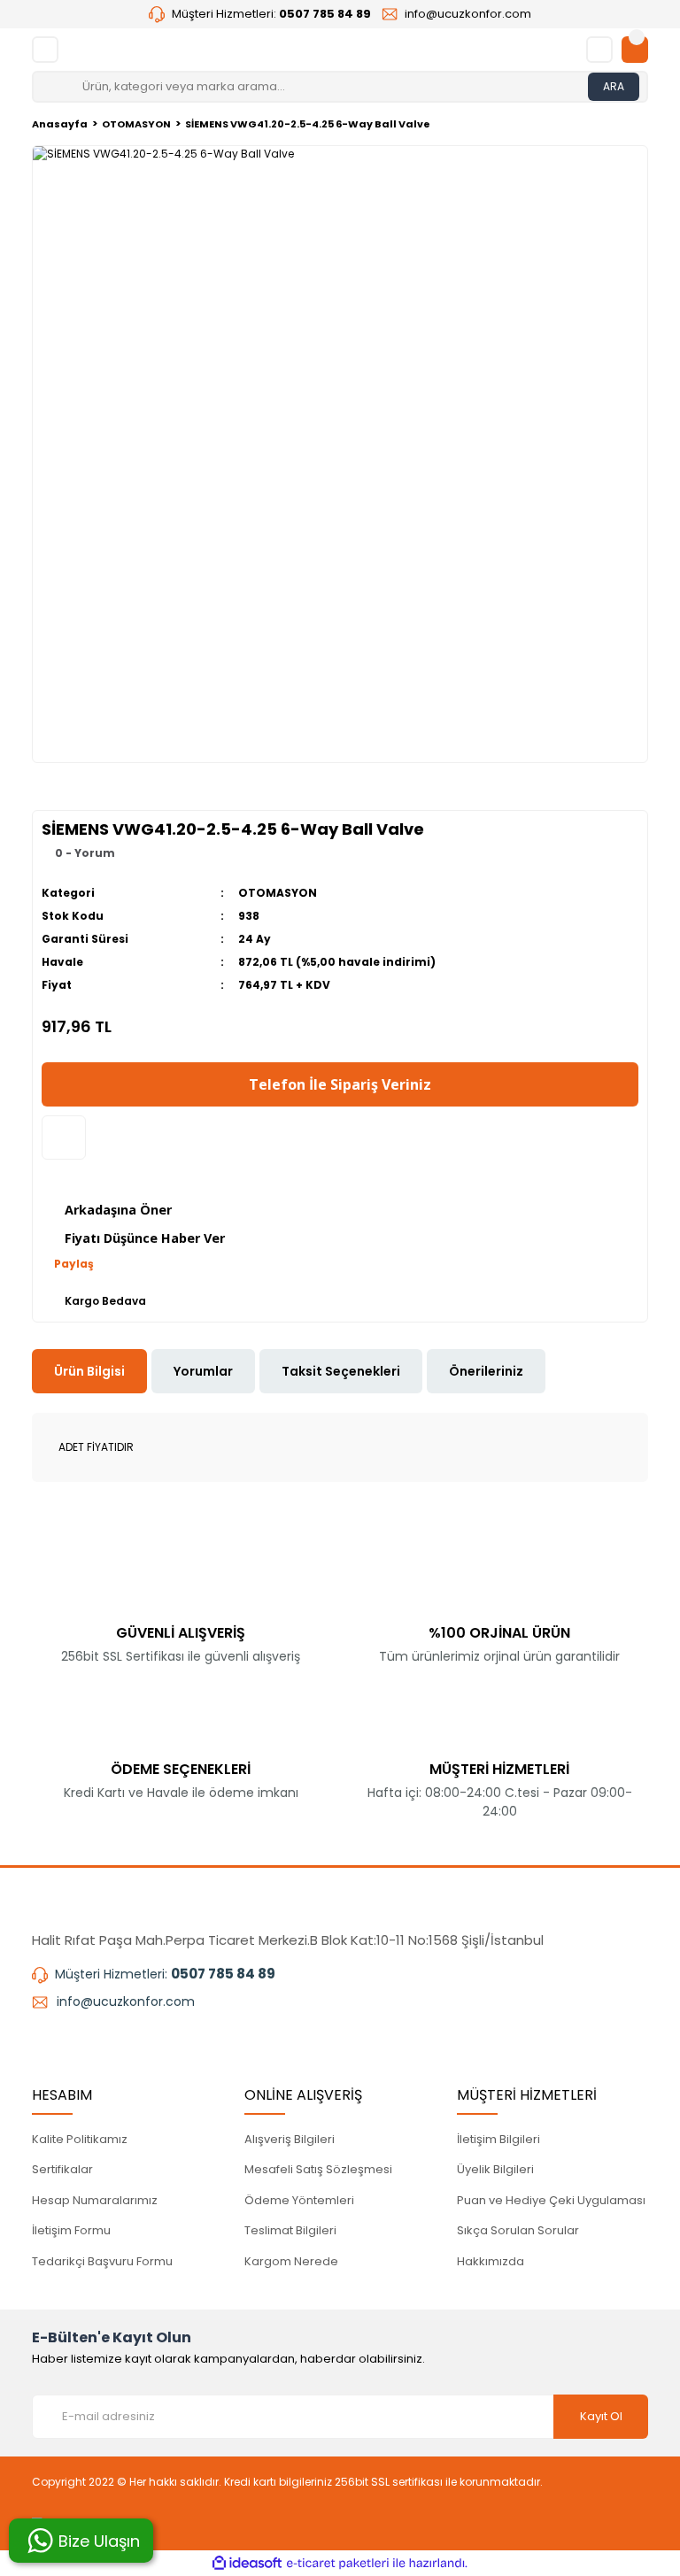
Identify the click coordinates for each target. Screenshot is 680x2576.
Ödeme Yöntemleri (299, 2200)
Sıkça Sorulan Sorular (518, 2230)
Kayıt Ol (601, 2416)
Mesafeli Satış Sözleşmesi (318, 2169)
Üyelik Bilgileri (495, 2169)
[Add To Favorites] (64, 1138)
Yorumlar (203, 1371)
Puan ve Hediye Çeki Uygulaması (551, 2200)
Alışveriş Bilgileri (290, 2139)
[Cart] (635, 50)
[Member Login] (599, 50)
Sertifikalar (62, 2169)
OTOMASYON (278, 893)
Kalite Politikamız (80, 2139)
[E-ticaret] (338, 2564)
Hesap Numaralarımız (95, 2200)
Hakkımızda (491, 2261)
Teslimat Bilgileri (290, 2230)
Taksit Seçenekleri (341, 1371)
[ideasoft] (247, 2563)
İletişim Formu (71, 2230)
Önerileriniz (486, 1371)
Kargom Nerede (291, 2261)
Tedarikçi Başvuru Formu (102, 2261)
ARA (614, 86)
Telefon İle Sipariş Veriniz (340, 1084)
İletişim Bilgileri (498, 2139)
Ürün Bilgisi (89, 1371)
